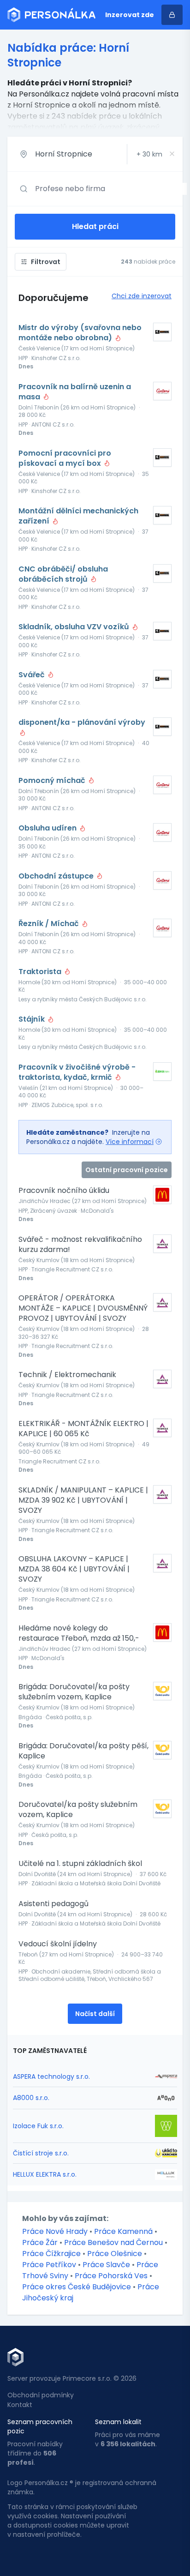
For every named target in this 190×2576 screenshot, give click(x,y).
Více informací (130, 1142)
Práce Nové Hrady (55, 2231)
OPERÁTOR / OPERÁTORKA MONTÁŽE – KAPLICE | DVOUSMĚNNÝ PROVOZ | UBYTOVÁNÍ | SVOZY (83, 1308)
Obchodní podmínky (41, 2395)
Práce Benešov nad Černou (113, 2242)
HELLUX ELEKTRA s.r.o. (45, 2174)
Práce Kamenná (123, 2231)
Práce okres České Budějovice (77, 2287)
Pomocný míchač (53, 781)
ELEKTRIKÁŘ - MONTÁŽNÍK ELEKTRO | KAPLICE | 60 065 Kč (83, 1429)
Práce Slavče (106, 2265)
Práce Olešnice (115, 2254)
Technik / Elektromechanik (67, 1375)
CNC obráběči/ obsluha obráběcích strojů (63, 574)
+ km (149, 154)
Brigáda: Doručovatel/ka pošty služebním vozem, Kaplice (74, 1692)
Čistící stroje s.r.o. (41, 2153)
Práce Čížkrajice (51, 2254)
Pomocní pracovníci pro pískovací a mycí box (65, 458)
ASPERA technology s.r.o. (51, 2076)
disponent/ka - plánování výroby (82, 722)
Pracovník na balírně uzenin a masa (75, 392)
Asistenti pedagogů (53, 1904)
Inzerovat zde (130, 15)
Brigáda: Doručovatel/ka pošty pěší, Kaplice (83, 1751)
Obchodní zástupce (57, 876)
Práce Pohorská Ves (111, 2276)
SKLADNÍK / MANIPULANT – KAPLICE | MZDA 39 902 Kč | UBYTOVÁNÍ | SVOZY (83, 1500)
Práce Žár (40, 2242)
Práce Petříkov (49, 2265)
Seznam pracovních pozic (40, 2426)
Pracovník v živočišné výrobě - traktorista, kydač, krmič (77, 1072)
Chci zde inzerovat (142, 296)
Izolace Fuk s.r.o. (38, 2126)
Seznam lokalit (118, 2422)
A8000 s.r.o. (31, 2098)
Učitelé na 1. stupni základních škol (80, 1864)
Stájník (33, 1019)
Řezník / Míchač (50, 924)
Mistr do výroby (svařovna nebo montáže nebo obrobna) (80, 333)
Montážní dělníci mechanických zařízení (78, 516)
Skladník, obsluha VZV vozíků (75, 627)
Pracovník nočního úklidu (64, 1191)
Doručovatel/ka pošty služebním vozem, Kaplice (78, 1810)
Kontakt (20, 2405)
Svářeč (33, 675)
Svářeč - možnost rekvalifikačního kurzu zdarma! (80, 1245)
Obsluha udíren (48, 828)
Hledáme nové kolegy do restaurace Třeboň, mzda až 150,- (79, 1633)
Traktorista (41, 972)
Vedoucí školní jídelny (58, 1944)
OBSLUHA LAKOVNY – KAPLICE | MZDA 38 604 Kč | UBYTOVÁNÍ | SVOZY (74, 1569)
